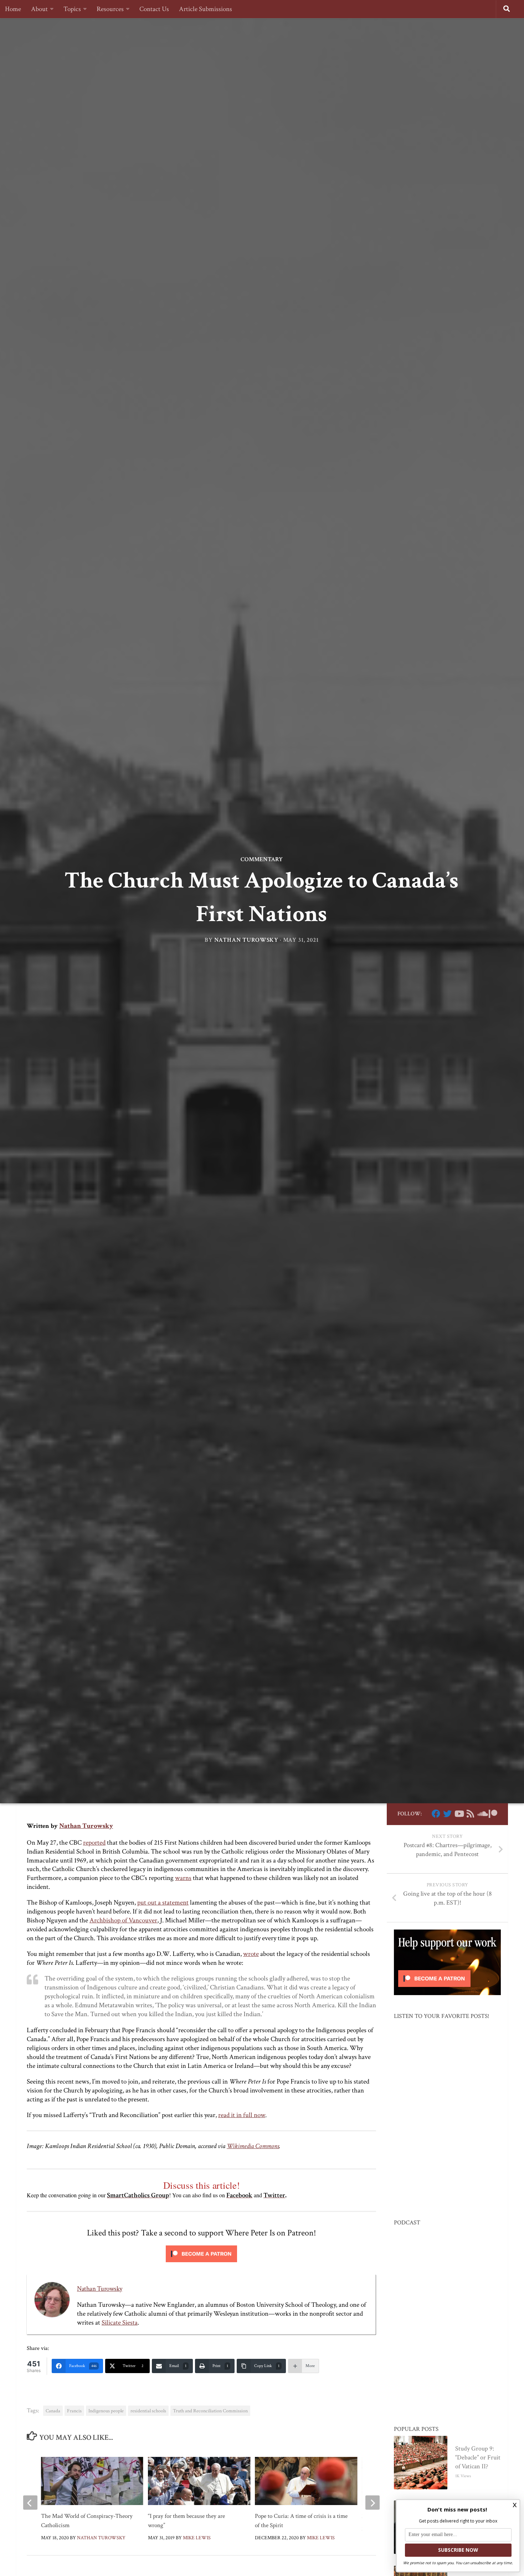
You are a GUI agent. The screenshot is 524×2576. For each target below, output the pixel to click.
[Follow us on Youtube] (459, 1814)
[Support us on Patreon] (493, 1814)
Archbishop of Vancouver (123, 1920)
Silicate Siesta (120, 2323)
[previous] (30, 2503)
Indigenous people (106, 2411)
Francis (74, 2411)
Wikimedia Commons (253, 2146)
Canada (53, 2411)
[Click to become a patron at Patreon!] (201, 2264)
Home (13, 9)
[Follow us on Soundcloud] (482, 1814)
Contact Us (154, 9)
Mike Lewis (197, 2538)
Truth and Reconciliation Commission (210, 2411)
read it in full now (242, 2115)
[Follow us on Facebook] (436, 1814)
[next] (373, 2503)
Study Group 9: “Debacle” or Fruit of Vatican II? (478, 2457)
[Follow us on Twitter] (447, 1814)
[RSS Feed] (470, 1814)
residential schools (148, 2411)
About (39, 9)
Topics (72, 9)
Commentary (262, 859)
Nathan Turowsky (246, 940)
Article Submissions (206, 9)
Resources (110, 9)
